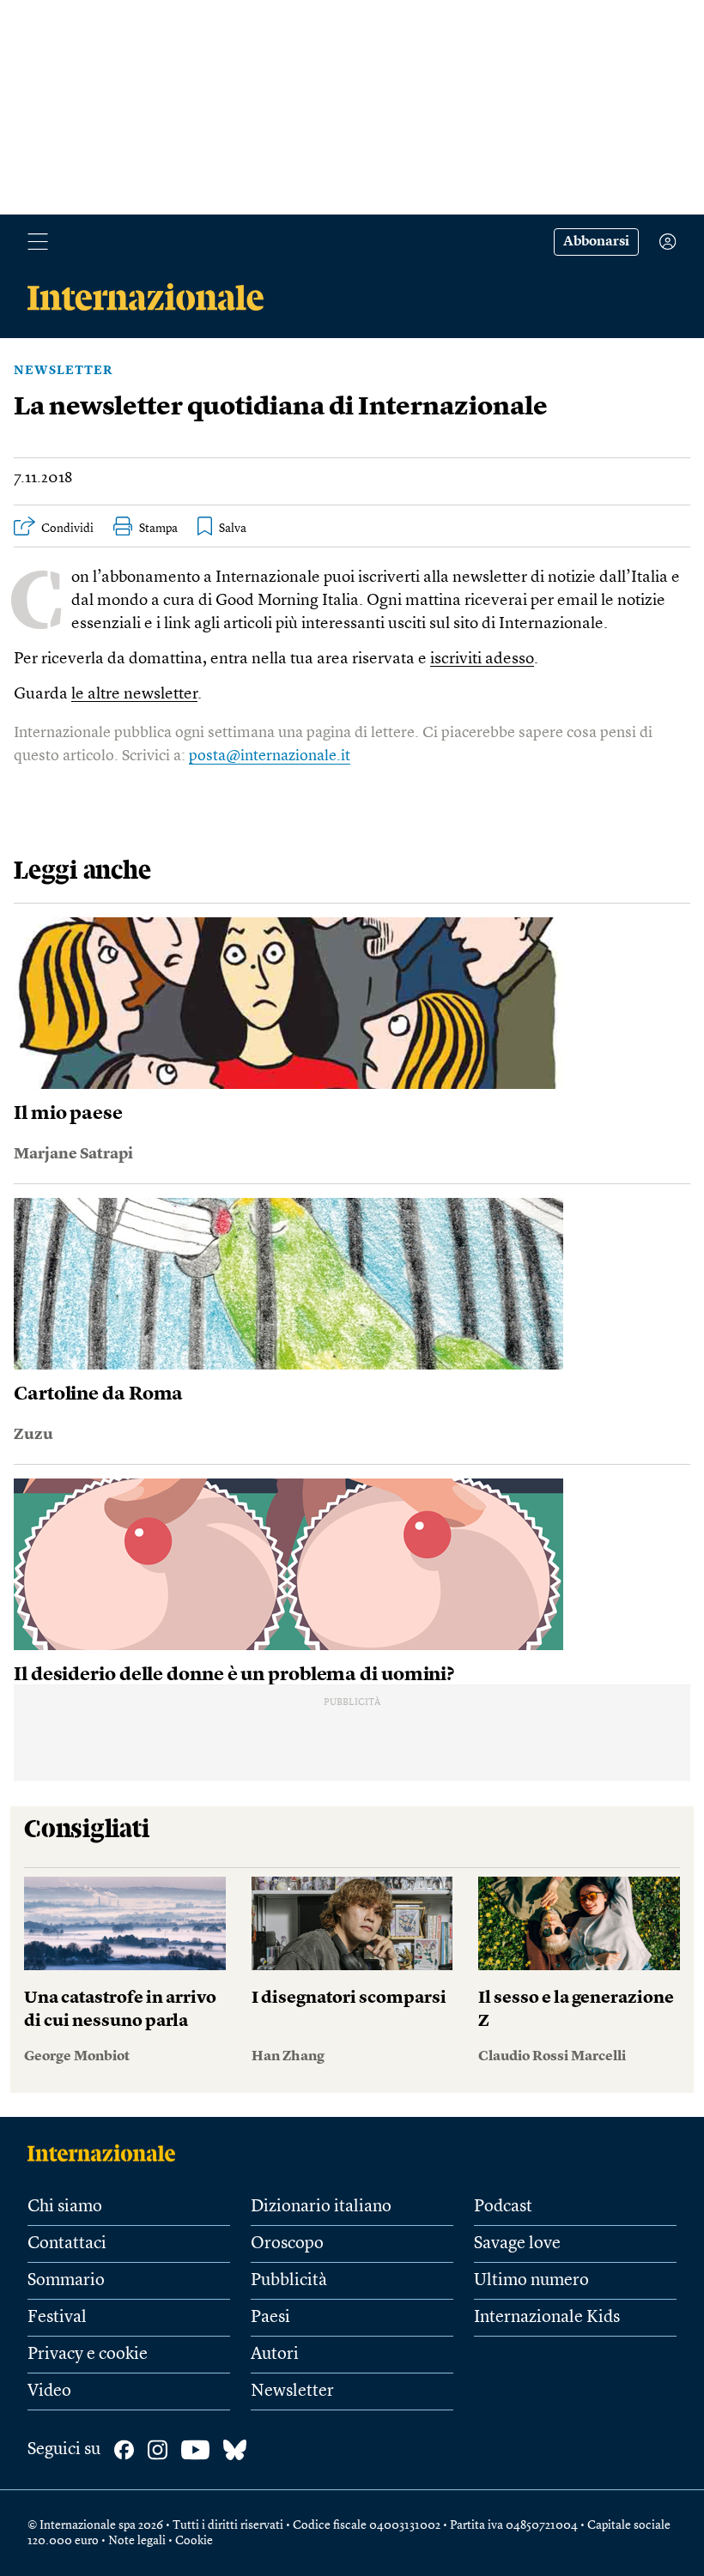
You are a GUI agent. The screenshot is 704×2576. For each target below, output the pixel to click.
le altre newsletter (134, 695)
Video (49, 2392)
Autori (275, 2355)
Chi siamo (65, 2207)
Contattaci (67, 2244)
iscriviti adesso (482, 659)
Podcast (503, 2207)
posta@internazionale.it (270, 756)
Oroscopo (287, 2244)
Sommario (66, 2281)
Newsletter (63, 371)
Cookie (194, 2541)
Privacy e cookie (88, 2355)
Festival (57, 2318)
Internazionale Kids (547, 2318)
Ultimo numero (531, 2281)
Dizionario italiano (321, 2207)
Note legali (137, 2541)
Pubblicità (289, 2281)
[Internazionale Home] (107, 2153)
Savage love (517, 2244)
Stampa (158, 529)
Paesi (270, 2318)
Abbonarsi (596, 242)
